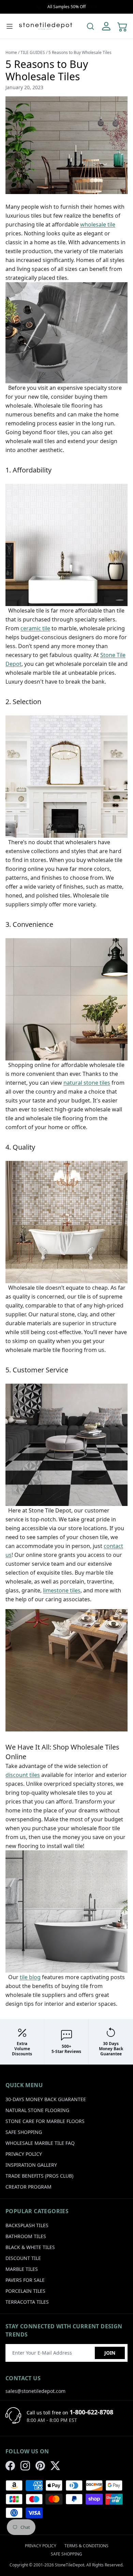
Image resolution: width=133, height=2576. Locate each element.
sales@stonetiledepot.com (35, 2391)
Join (110, 2353)
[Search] (90, 26)
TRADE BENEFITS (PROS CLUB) (39, 2176)
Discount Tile (23, 2258)
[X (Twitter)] (55, 2466)
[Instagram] (25, 2466)
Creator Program (28, 2187)
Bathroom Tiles (26, 2236)
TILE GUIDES (33, 52)
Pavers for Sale (25, 2280)
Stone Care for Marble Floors (45, 2121)
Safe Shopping (24, 2132)
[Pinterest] (40, 2466)
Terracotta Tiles (27, 2302)
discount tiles (23, 1775)
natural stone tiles (87, 1083)
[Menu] (10, 26)
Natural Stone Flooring (37, 2110)
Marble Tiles (22, 2269)
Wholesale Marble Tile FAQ (40, 2143)
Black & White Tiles (30, 2247)
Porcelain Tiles (25, 2291)
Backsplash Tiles (27, 2225)
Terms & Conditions (86, 2546)
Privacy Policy (24, 2154)
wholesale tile (98, 224)
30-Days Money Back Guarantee (46, 2099)
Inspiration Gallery (31, 2165)
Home (11, 52)
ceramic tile (35, 628)
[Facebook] (10, 2466)
